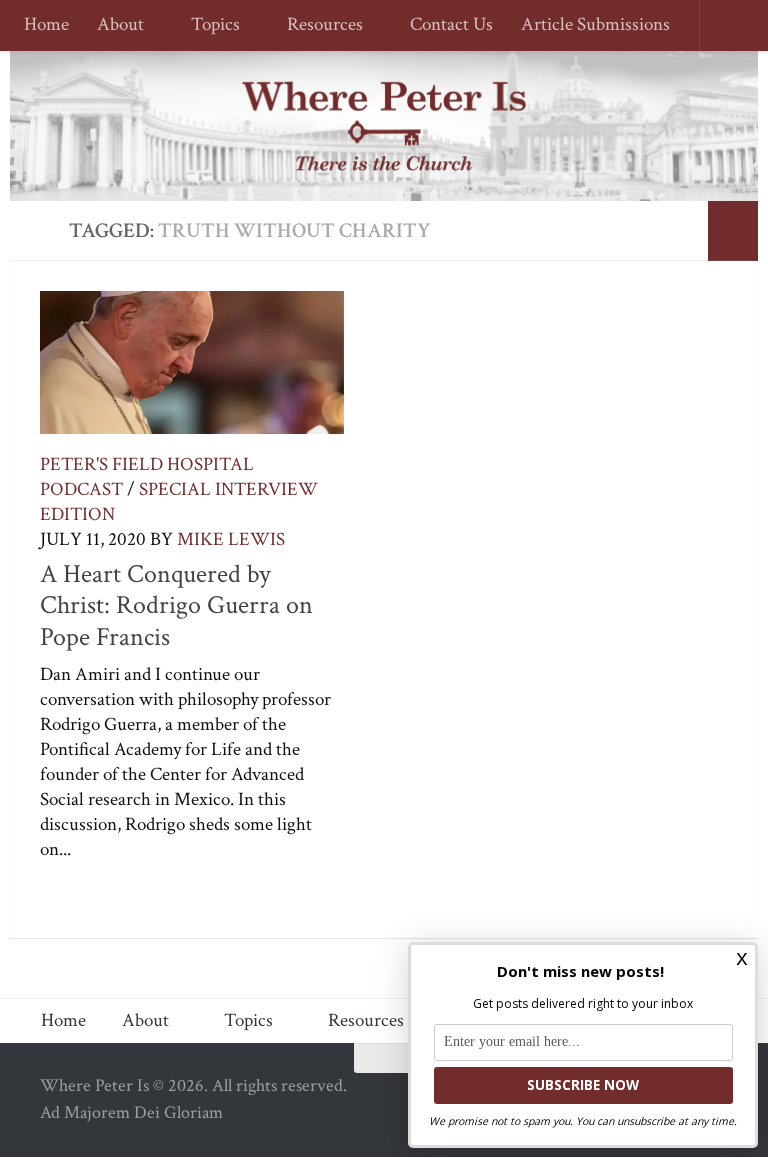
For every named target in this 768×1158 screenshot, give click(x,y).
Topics (212, 25)
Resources (319, 25)
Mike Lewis (231, 539)
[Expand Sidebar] (733, 231)
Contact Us (442, 25)
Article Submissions (586, 25)
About (120, 25)
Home (46, 25)
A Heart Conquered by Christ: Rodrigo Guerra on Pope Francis (176, 605)
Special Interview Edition (179, 502)
